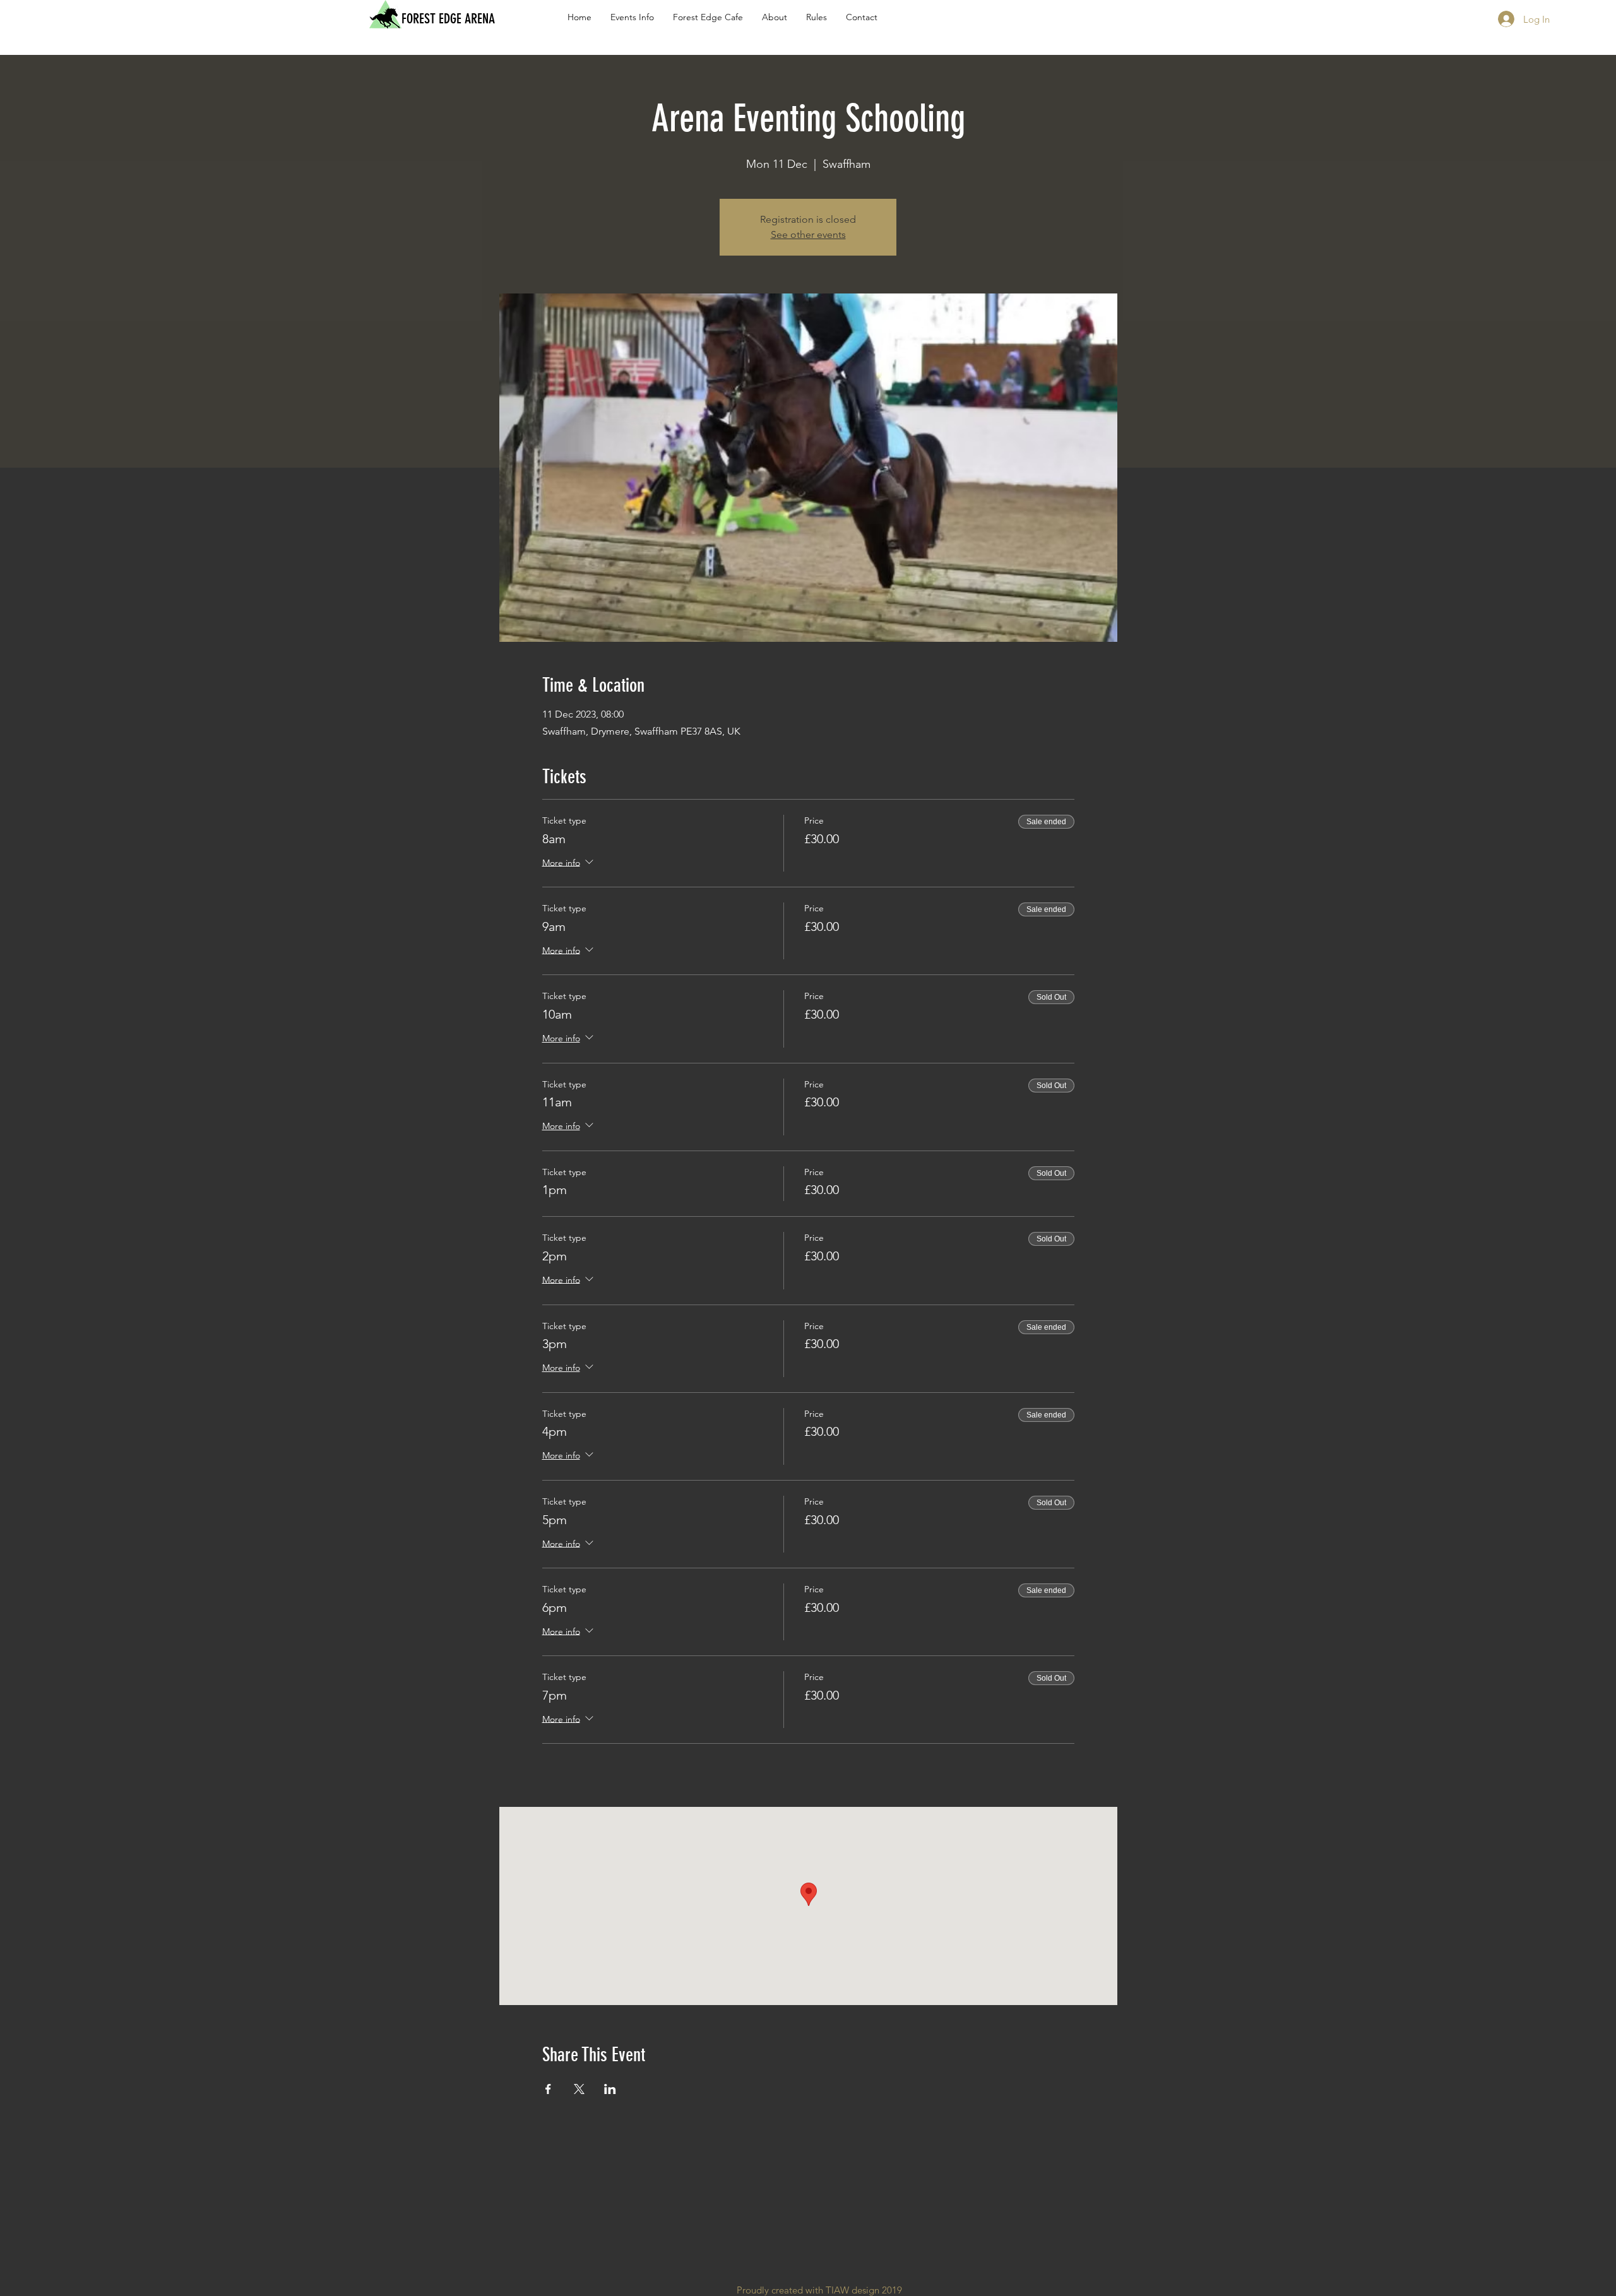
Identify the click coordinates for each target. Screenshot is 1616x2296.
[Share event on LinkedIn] (610, 2089)
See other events (808, 234)
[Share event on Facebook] (548, 2089)
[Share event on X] (579, 2089)
